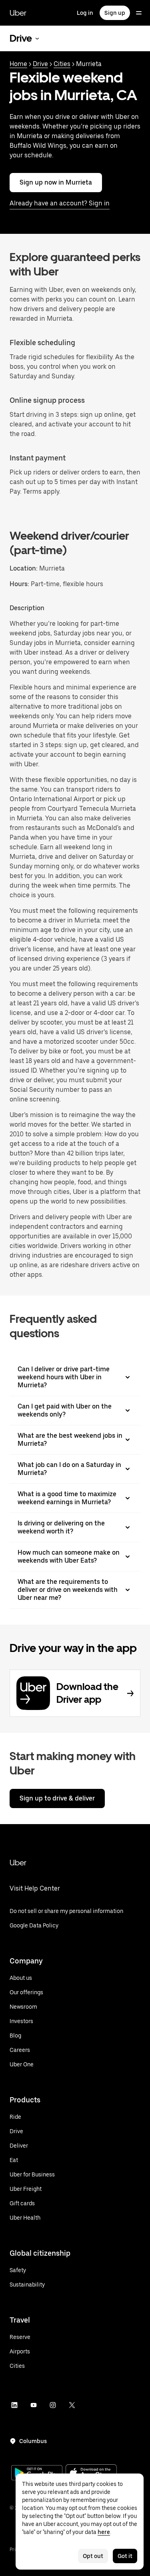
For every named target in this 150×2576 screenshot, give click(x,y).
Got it (125, 2556)
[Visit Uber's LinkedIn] (14, 2405)
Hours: (20, 584)
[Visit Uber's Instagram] (53, 2405)
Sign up (115, 13)
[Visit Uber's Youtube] (34, 2405)
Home (18, 64)
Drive (40, 64)
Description (27, 608)
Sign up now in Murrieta (56, 182)
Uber (18, 13)
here (104, 2532)
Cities (62, 64)
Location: (24, 568)
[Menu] (139, 13)
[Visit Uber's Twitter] (72, 2405)
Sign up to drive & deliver (57, 1798)
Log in (85, 13)
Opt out (93, 2556)
